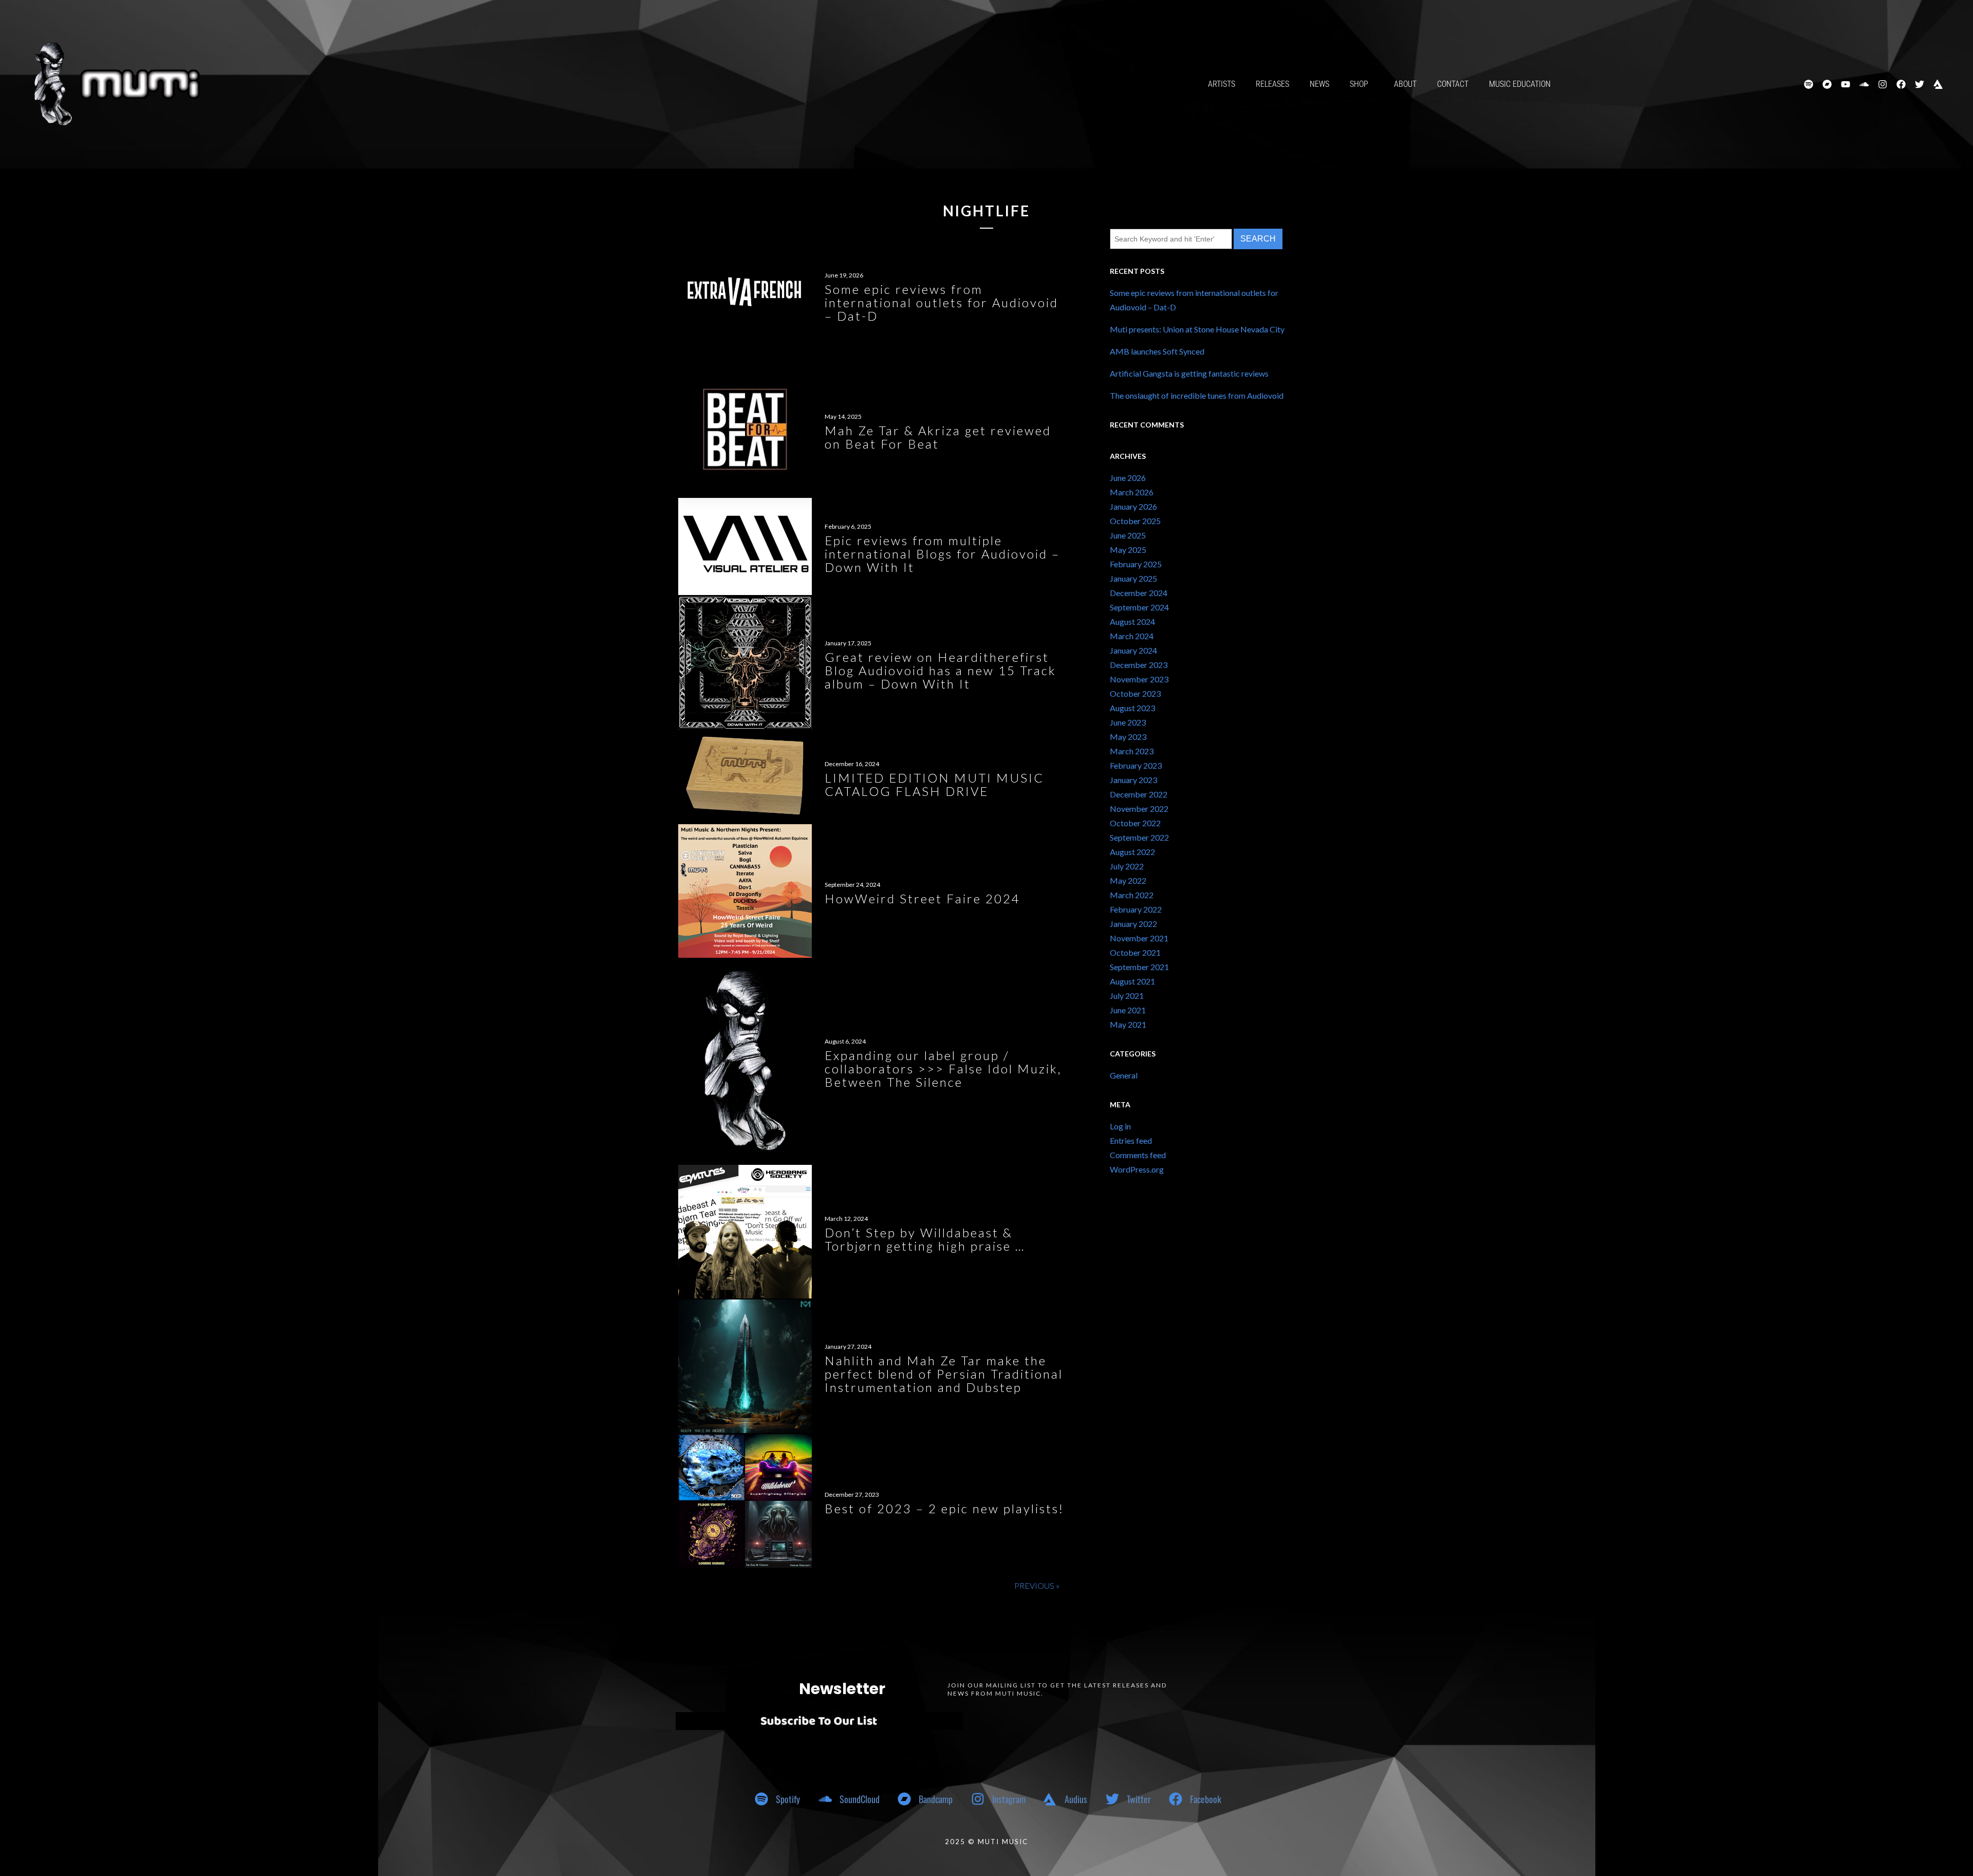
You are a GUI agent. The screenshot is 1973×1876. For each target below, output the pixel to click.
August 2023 (1132, 708)
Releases (1272, 84)
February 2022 (1136, 909)
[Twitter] (1920, 84)
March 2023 (1132, 751)
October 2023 (1135, 693)
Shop (1359, 84)
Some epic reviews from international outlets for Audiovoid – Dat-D (1194, 300)
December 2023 (1139, 665)
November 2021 (1139, 938)
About (1405, 84)
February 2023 (1136, 765)
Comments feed (1138, 1155)
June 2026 (1128, 478)
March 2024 (1132, 636)
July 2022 (1127, 866)
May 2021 (1128, 1024)
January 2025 (1133, 578)
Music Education (1520, 84)
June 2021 (1128, 1010)
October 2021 (1135, 952)
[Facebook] (1901, 84)
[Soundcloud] (1864, 84)
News (1319, 84)
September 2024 (1139, 607)
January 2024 (1133, 650)
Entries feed (1131, 1140)
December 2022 (1139, 794)
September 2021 (1139, 967)
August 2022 (1132, 852)
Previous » (1037, 1585)
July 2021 (1127, 996)
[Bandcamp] (1827, 84)
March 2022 (1132, 895)
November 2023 (1139, 679)
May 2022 (1128, 880)
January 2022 (1133, 924)
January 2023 (1133, 780)
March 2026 (1132, 492)
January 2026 (1133, 506)
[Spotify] (1809, 84)
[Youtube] (1846, 84)
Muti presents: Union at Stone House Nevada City (1197, 329)
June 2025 (1128, 535)
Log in (1120, 1126)
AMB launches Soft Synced (1157, 351)
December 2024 (1139, 593)
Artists (1222, 84)
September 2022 (1139, 837)
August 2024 (1132, 621)
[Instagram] (1883, 84)
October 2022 (1135, 823)
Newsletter (842, 1689)
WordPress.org (1137, 1169)
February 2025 (1136, 564)
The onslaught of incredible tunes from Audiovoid (1197, 395)
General (1124, 1075)
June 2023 (1128, 722)
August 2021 (1132, 981)
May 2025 (1128, 550)
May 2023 (1128, 737)
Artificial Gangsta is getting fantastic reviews (1189, 373)
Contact (1453, 84)
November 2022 (1139, 809)
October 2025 (1135, 521)
